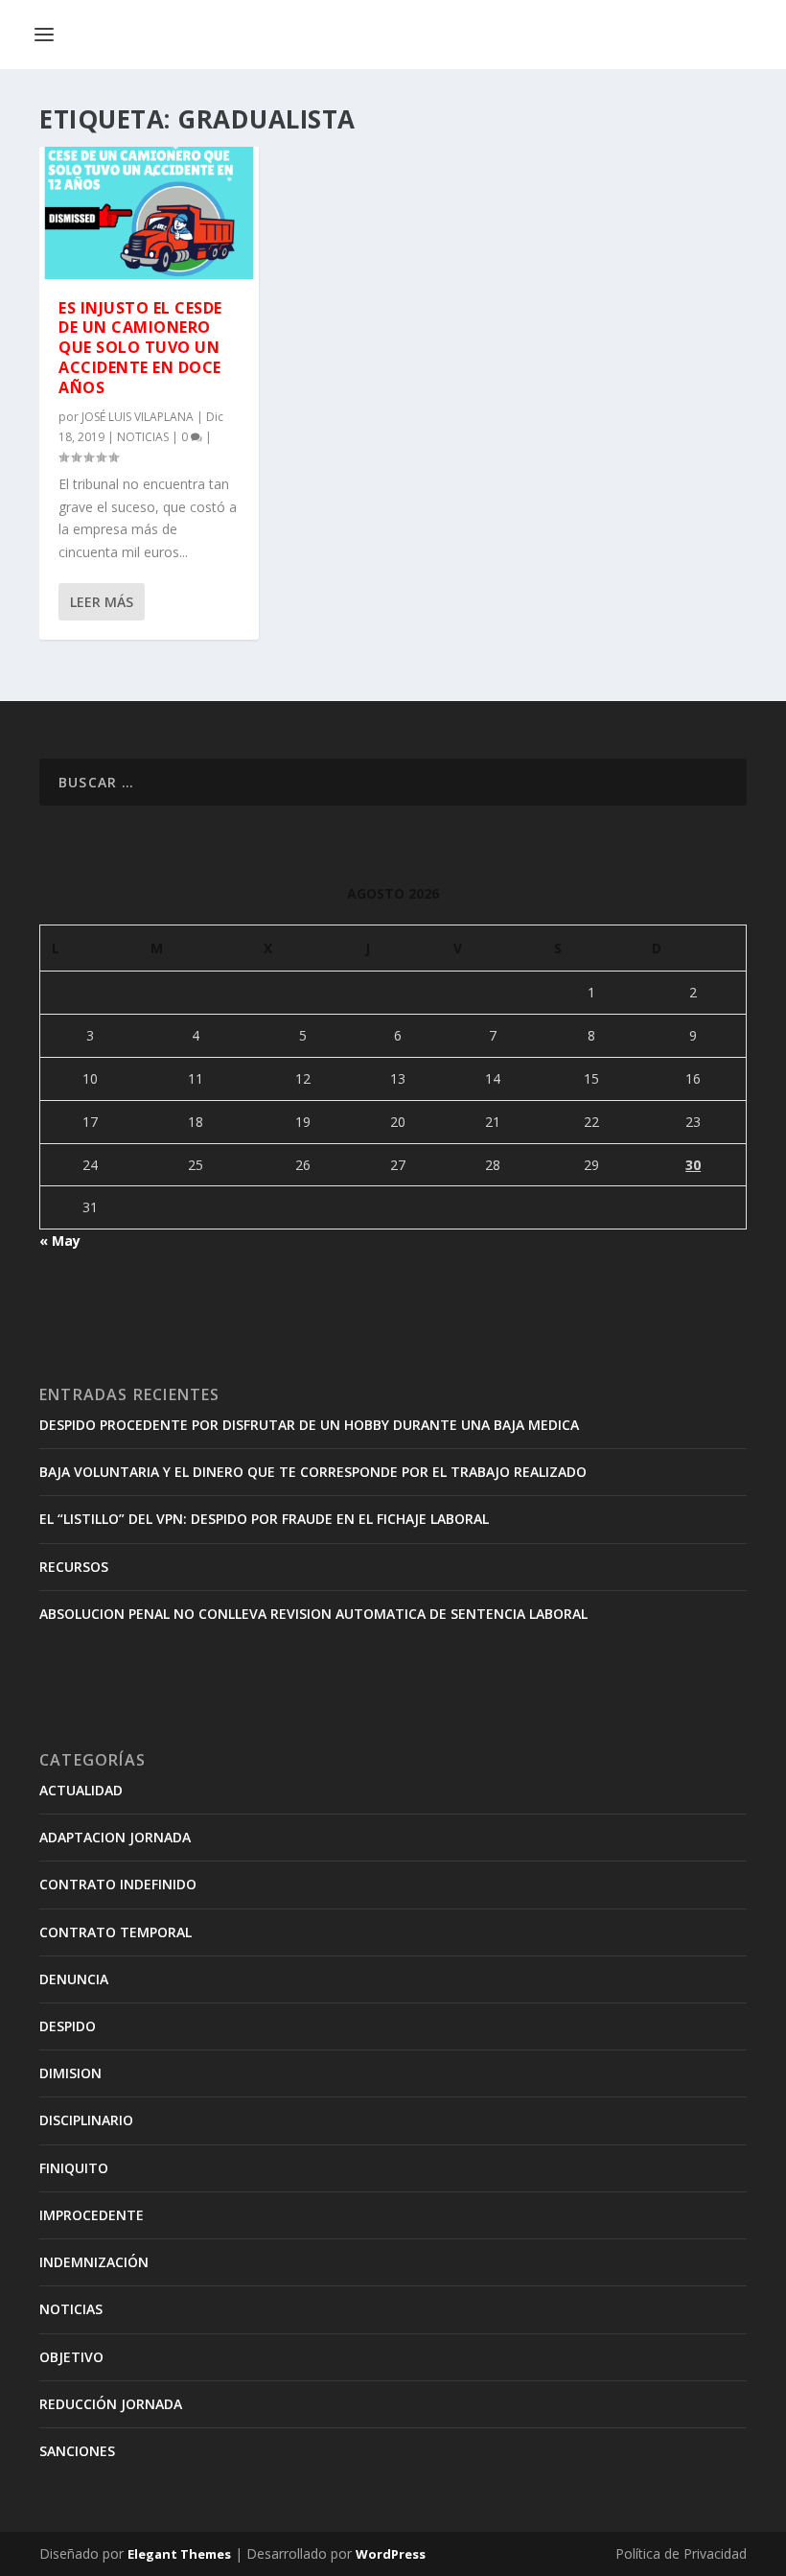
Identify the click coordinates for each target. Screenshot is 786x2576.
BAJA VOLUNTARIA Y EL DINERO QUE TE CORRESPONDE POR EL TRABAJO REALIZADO (313, 1472)
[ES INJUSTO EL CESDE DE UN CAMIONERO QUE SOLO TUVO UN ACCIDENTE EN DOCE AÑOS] (149, 213)
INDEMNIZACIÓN (94, 2262)
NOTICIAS (143, 437)
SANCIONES (77, 2451)
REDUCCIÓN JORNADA (111, 2404)
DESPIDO (68, 2026)
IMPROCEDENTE (92, 2215)
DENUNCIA (74, 1979)
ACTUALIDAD (81, 1790)
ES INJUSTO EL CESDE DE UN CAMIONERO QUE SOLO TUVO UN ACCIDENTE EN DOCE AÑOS (140, 348)
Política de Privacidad (681, 2553)
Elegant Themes (179, 2554)
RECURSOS (74, 1567)
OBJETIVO (71, 2357)
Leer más (102, 602)
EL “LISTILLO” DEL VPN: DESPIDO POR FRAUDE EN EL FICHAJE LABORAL (264, 1519)
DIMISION (70, 2073)
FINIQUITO (74, 2168)
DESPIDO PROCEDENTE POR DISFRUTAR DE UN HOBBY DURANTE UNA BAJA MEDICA (309, 1425)
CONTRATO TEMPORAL (116, 1932)
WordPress (391, 2554)
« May (60, 1241)
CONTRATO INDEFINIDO (118, 1884)
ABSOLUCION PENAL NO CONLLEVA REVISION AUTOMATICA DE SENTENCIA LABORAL (313, 1614)
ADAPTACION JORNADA (115, 1837)
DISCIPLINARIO (86, 2120)
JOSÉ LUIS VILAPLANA (138, 417)
